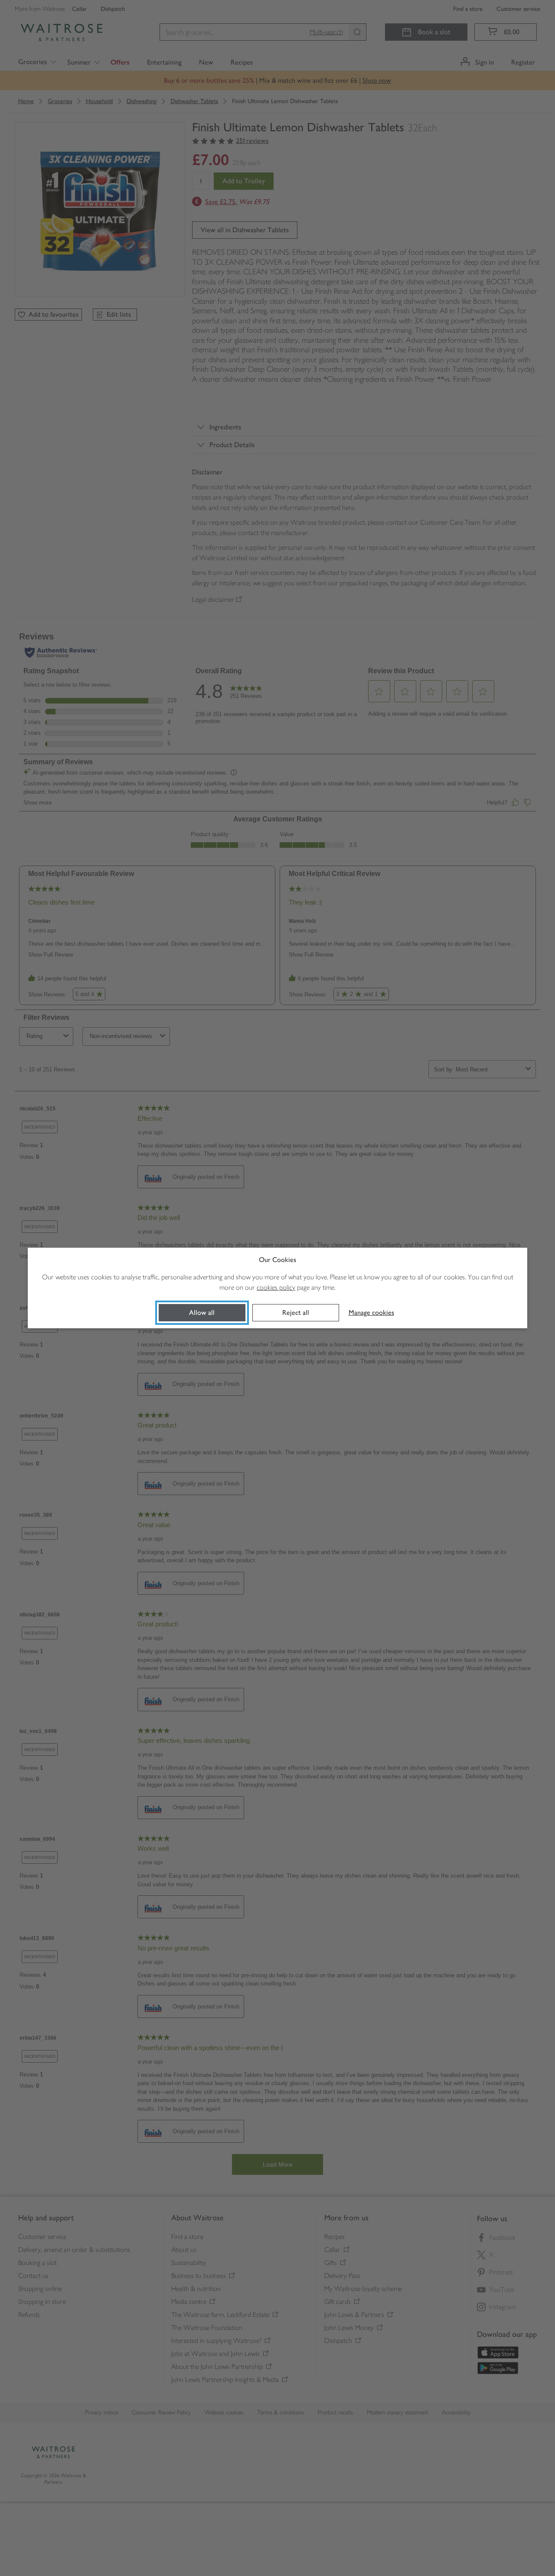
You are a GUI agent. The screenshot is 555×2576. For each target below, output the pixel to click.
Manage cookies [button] (371, 1312)
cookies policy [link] (276, 1287)
